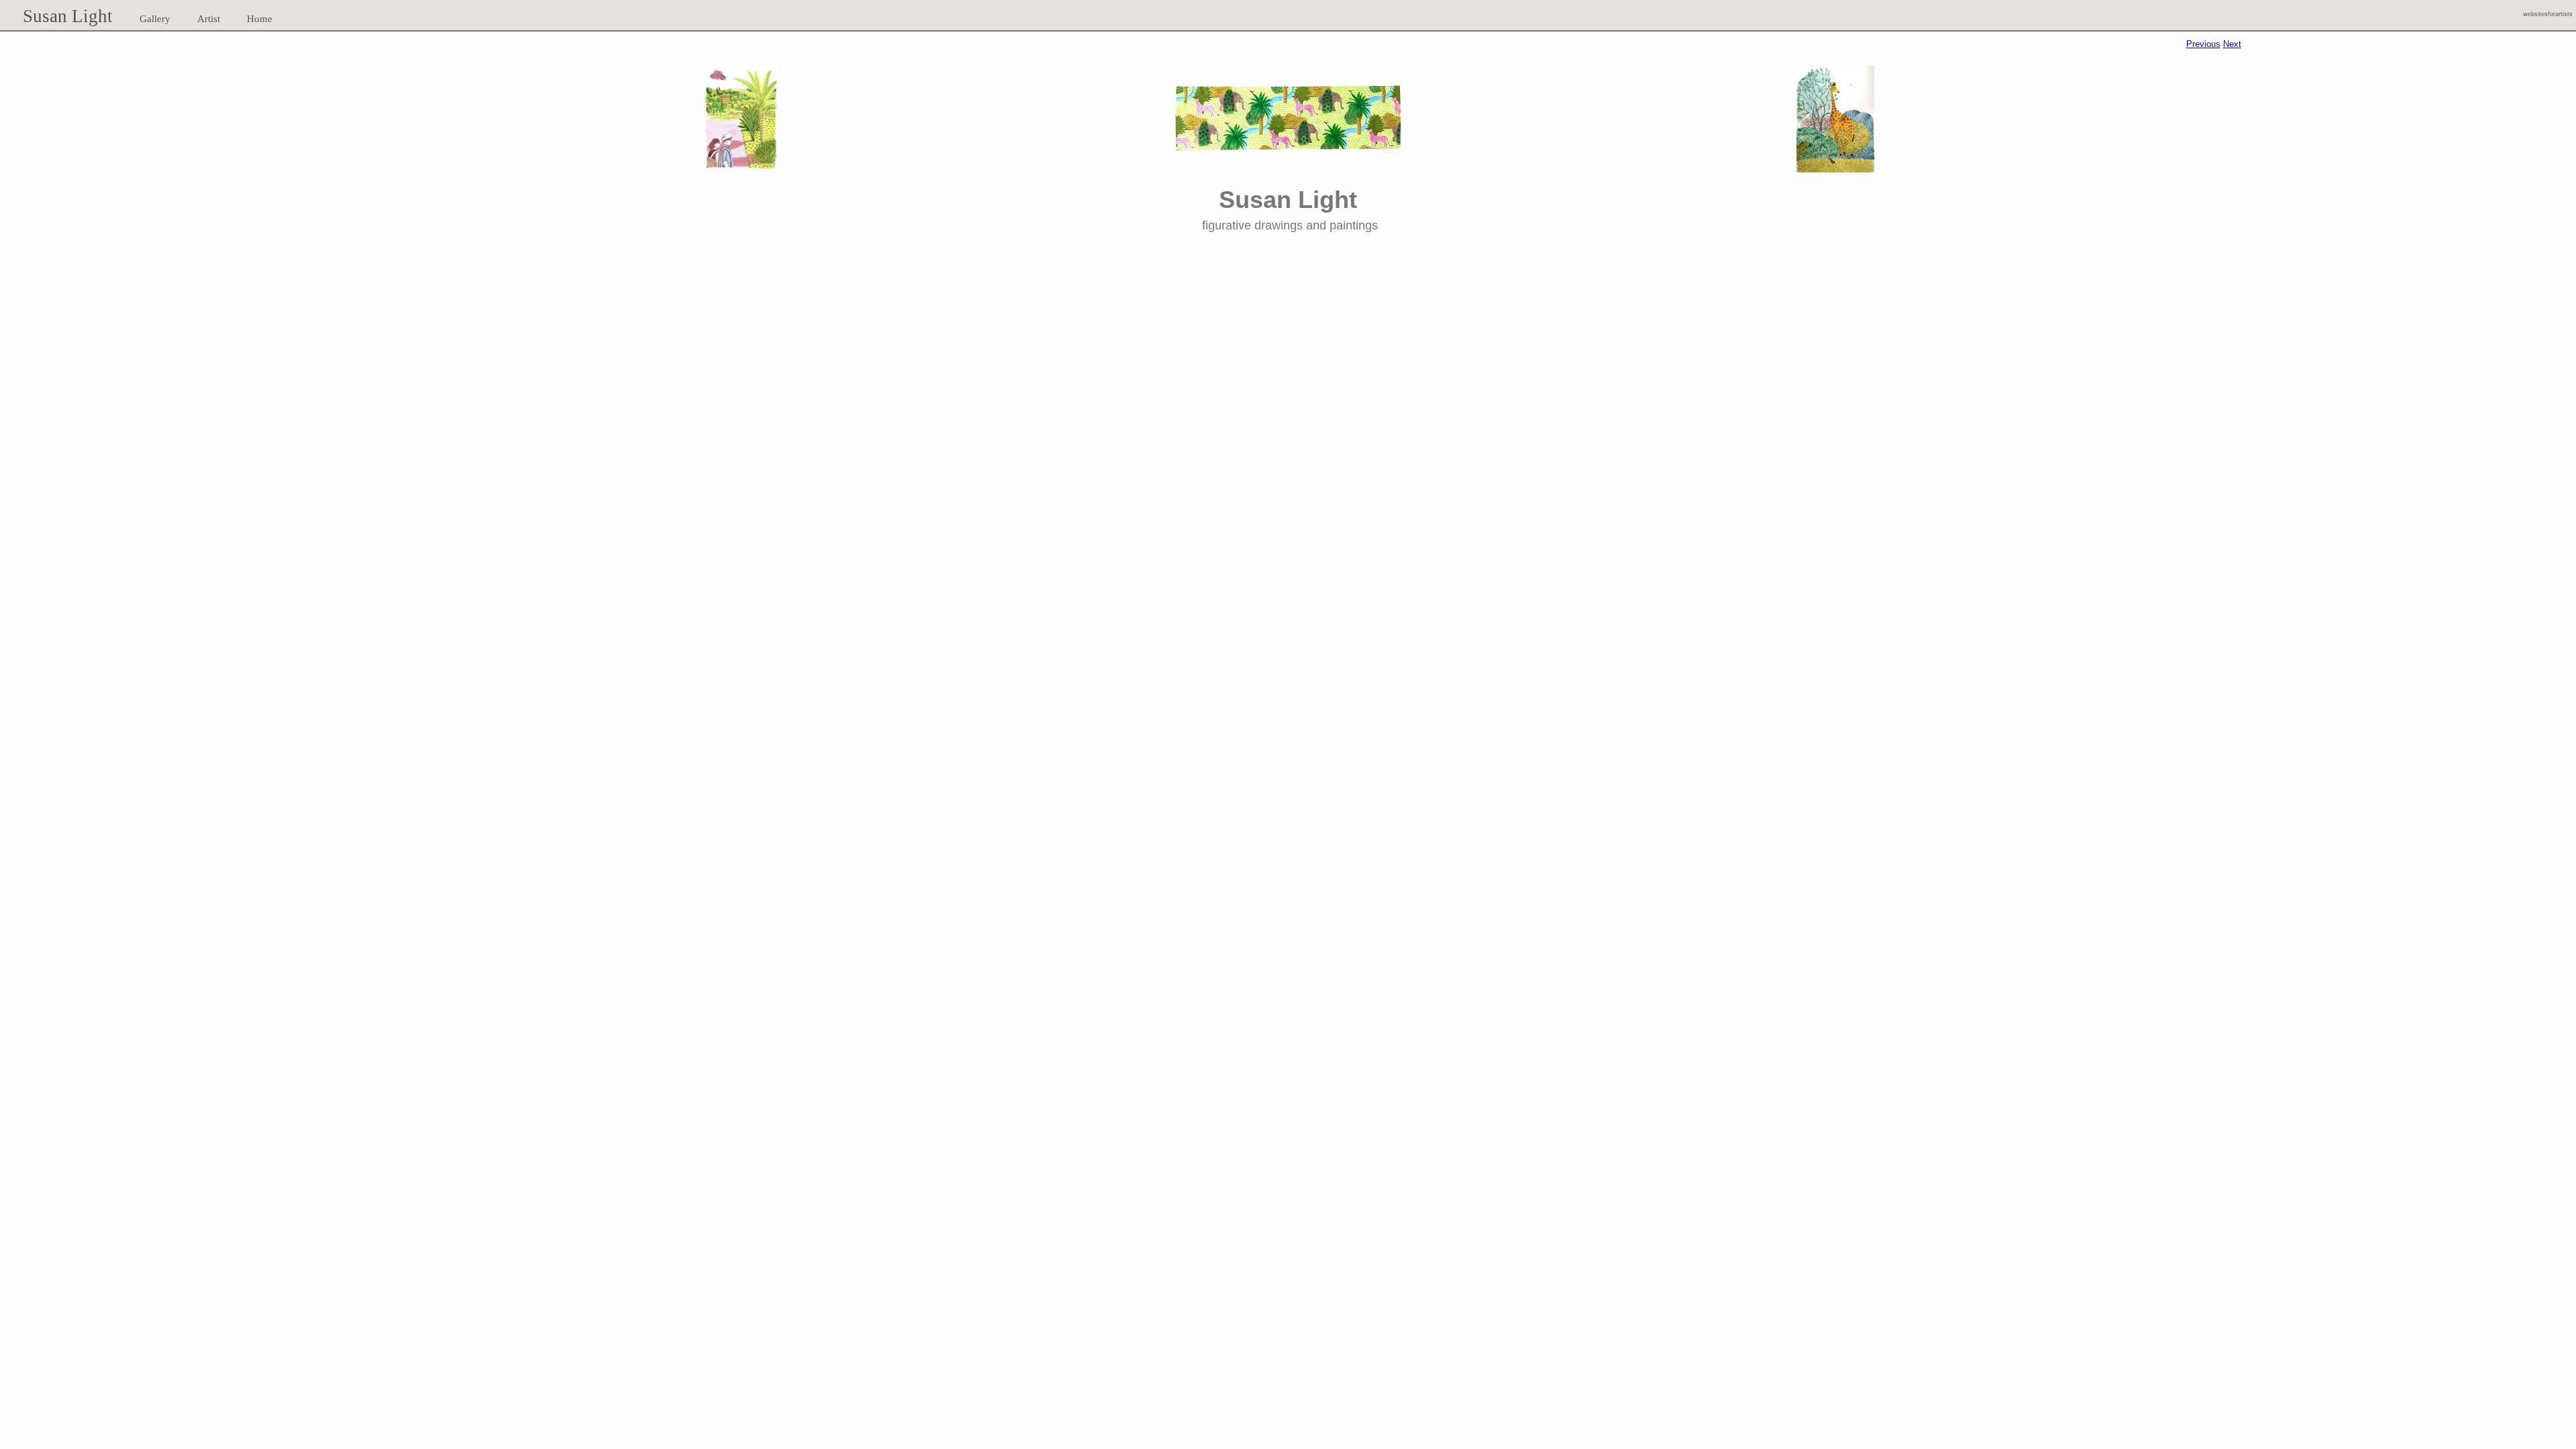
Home (260, 19)
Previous (2203, 44)
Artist (209, 19)
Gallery (155, 19)
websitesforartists (2548, 14)
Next (2232, 44)
